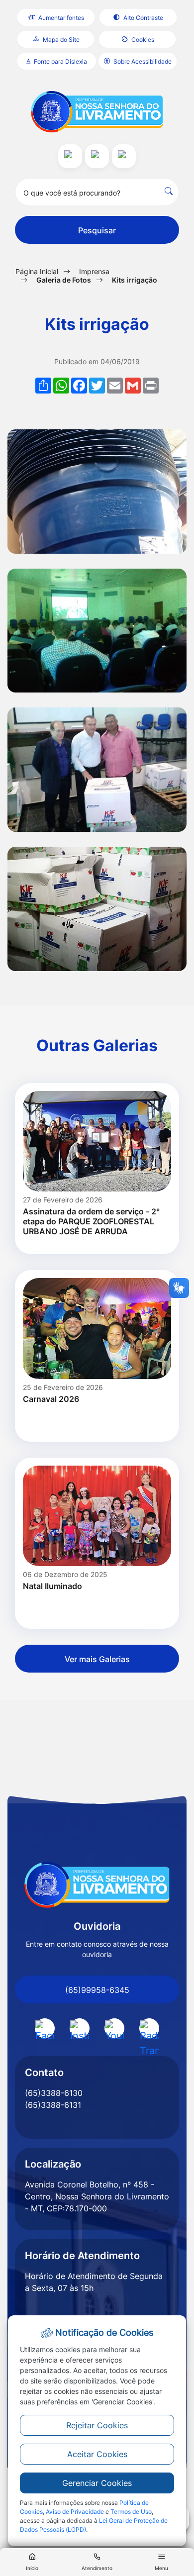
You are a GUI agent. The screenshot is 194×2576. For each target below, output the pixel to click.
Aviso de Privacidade (75, 2512)
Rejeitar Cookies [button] (97, 2425)
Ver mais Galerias (97, 1659)
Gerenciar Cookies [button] (97, 2483)
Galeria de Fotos (64, 280)
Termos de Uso (131, 2512)
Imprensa (94, 271)
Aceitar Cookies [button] (97, 2454)
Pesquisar (97, 230)
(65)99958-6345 (97, 1990)
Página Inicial (37, 271)
